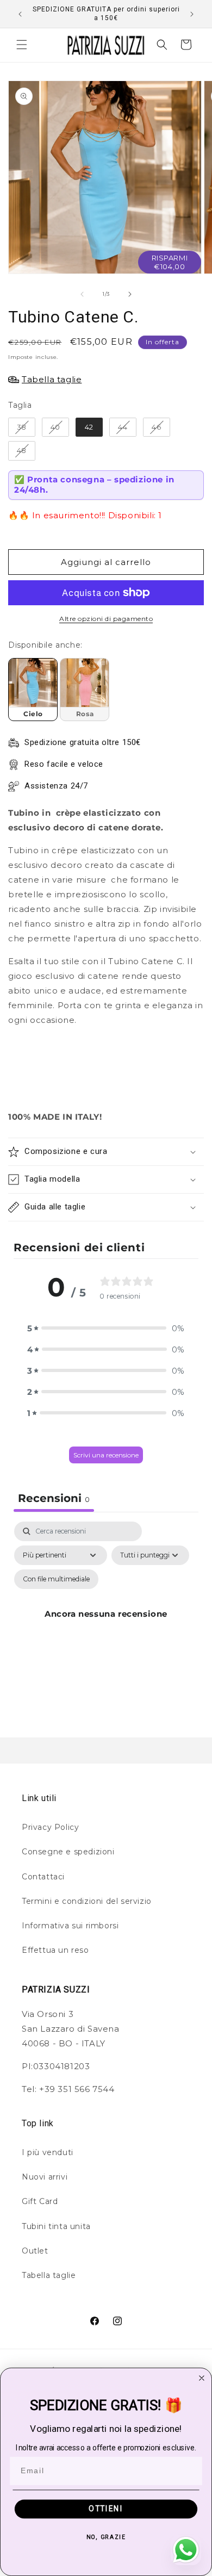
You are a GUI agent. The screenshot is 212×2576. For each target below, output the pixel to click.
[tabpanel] (106, 1627)
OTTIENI (106, 2509)
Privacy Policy (50, 1827)
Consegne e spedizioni (68, 1852)
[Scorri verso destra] (130, 294)
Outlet (35, 2251)
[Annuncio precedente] (20, 14)
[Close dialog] (202, 2378)
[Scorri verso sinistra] (82, 294)
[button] (22, 45)
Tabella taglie (49, 2275)
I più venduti (48, 2152)
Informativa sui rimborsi (70, 1926)
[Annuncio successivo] (192, 14)
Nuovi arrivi (45, 2177)
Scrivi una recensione (106, 1455)
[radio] (22, 427)
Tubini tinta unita (56, 2226)
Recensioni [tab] (54, 1498)
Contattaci (43, 1877)
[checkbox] (56, 1579)
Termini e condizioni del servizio (87, 1901)
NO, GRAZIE (106, 2537)
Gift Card (40, 2201)
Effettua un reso (55, 1950)
